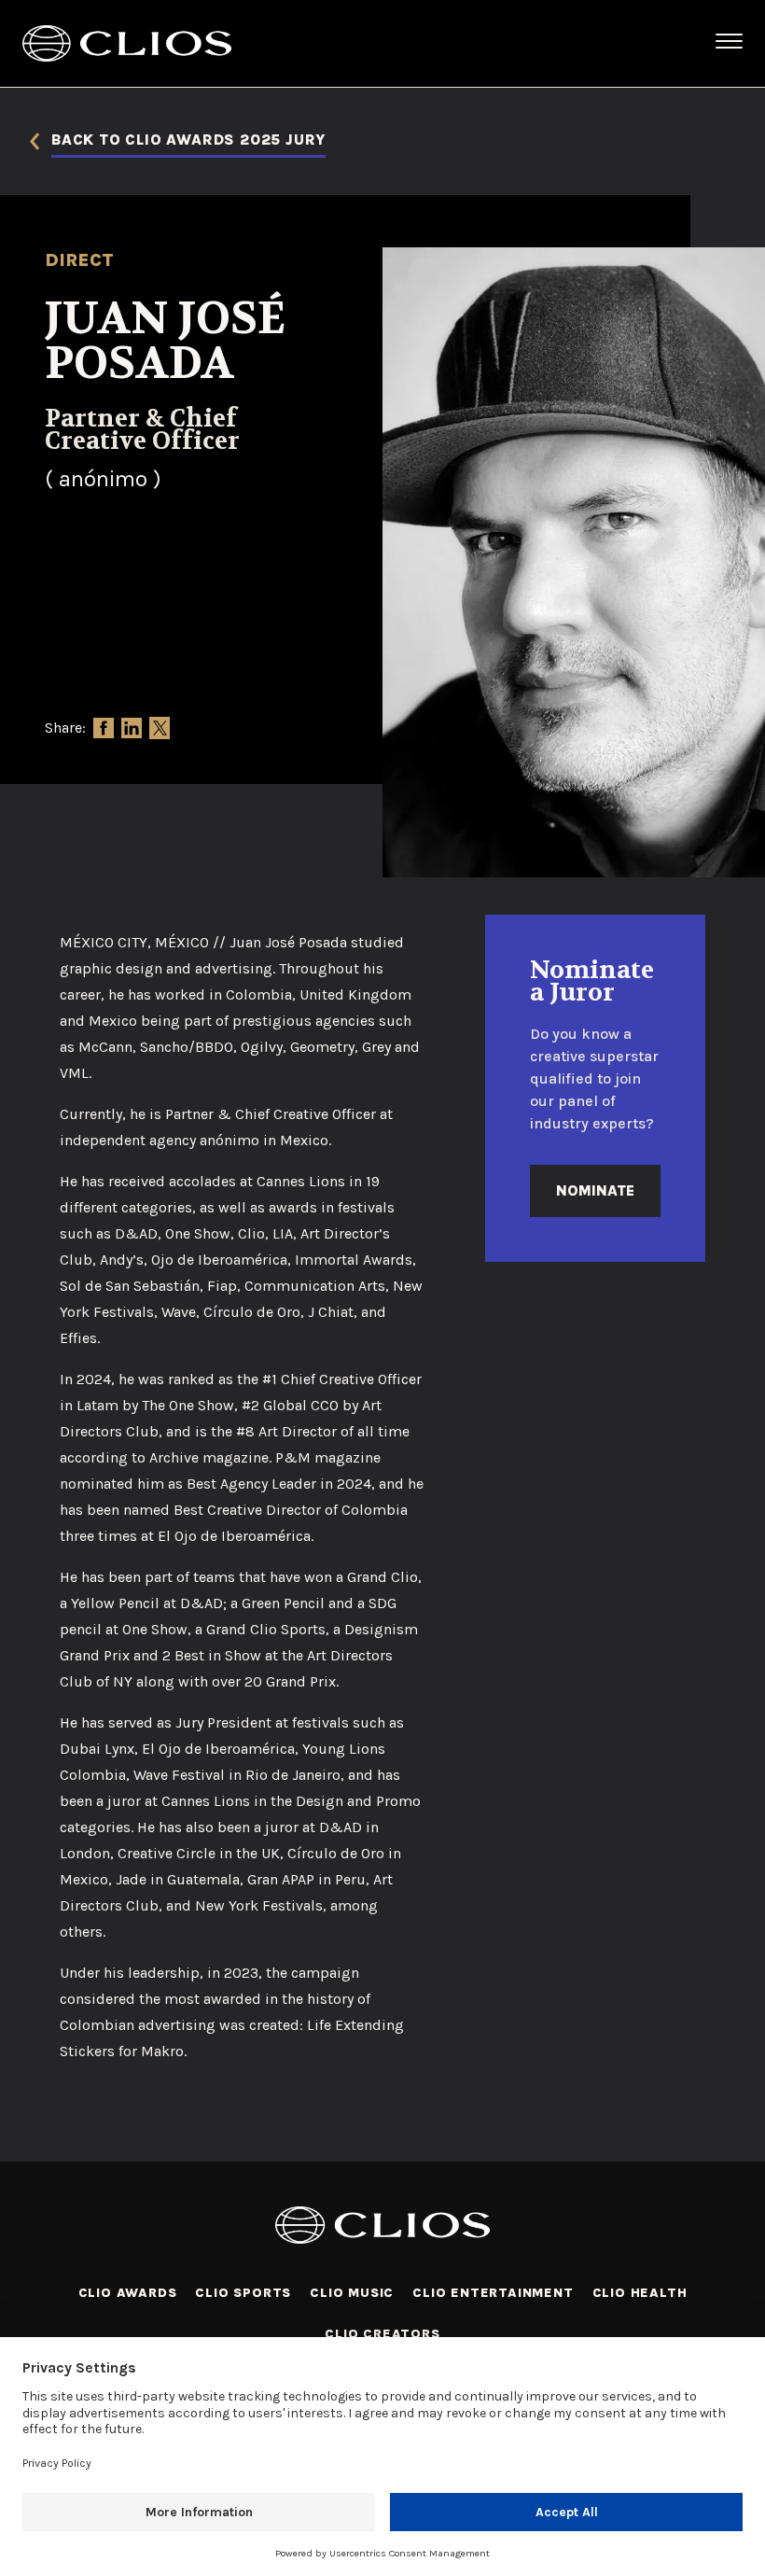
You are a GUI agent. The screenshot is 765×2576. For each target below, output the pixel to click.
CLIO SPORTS (243, 2293)
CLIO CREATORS (382, 2334)
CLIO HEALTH (640, 2293)
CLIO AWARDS (128, 2293)
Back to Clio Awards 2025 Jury (188, 140)
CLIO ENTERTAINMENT (493, 2293)
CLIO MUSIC (352, 2293)
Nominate (595, 1190)
